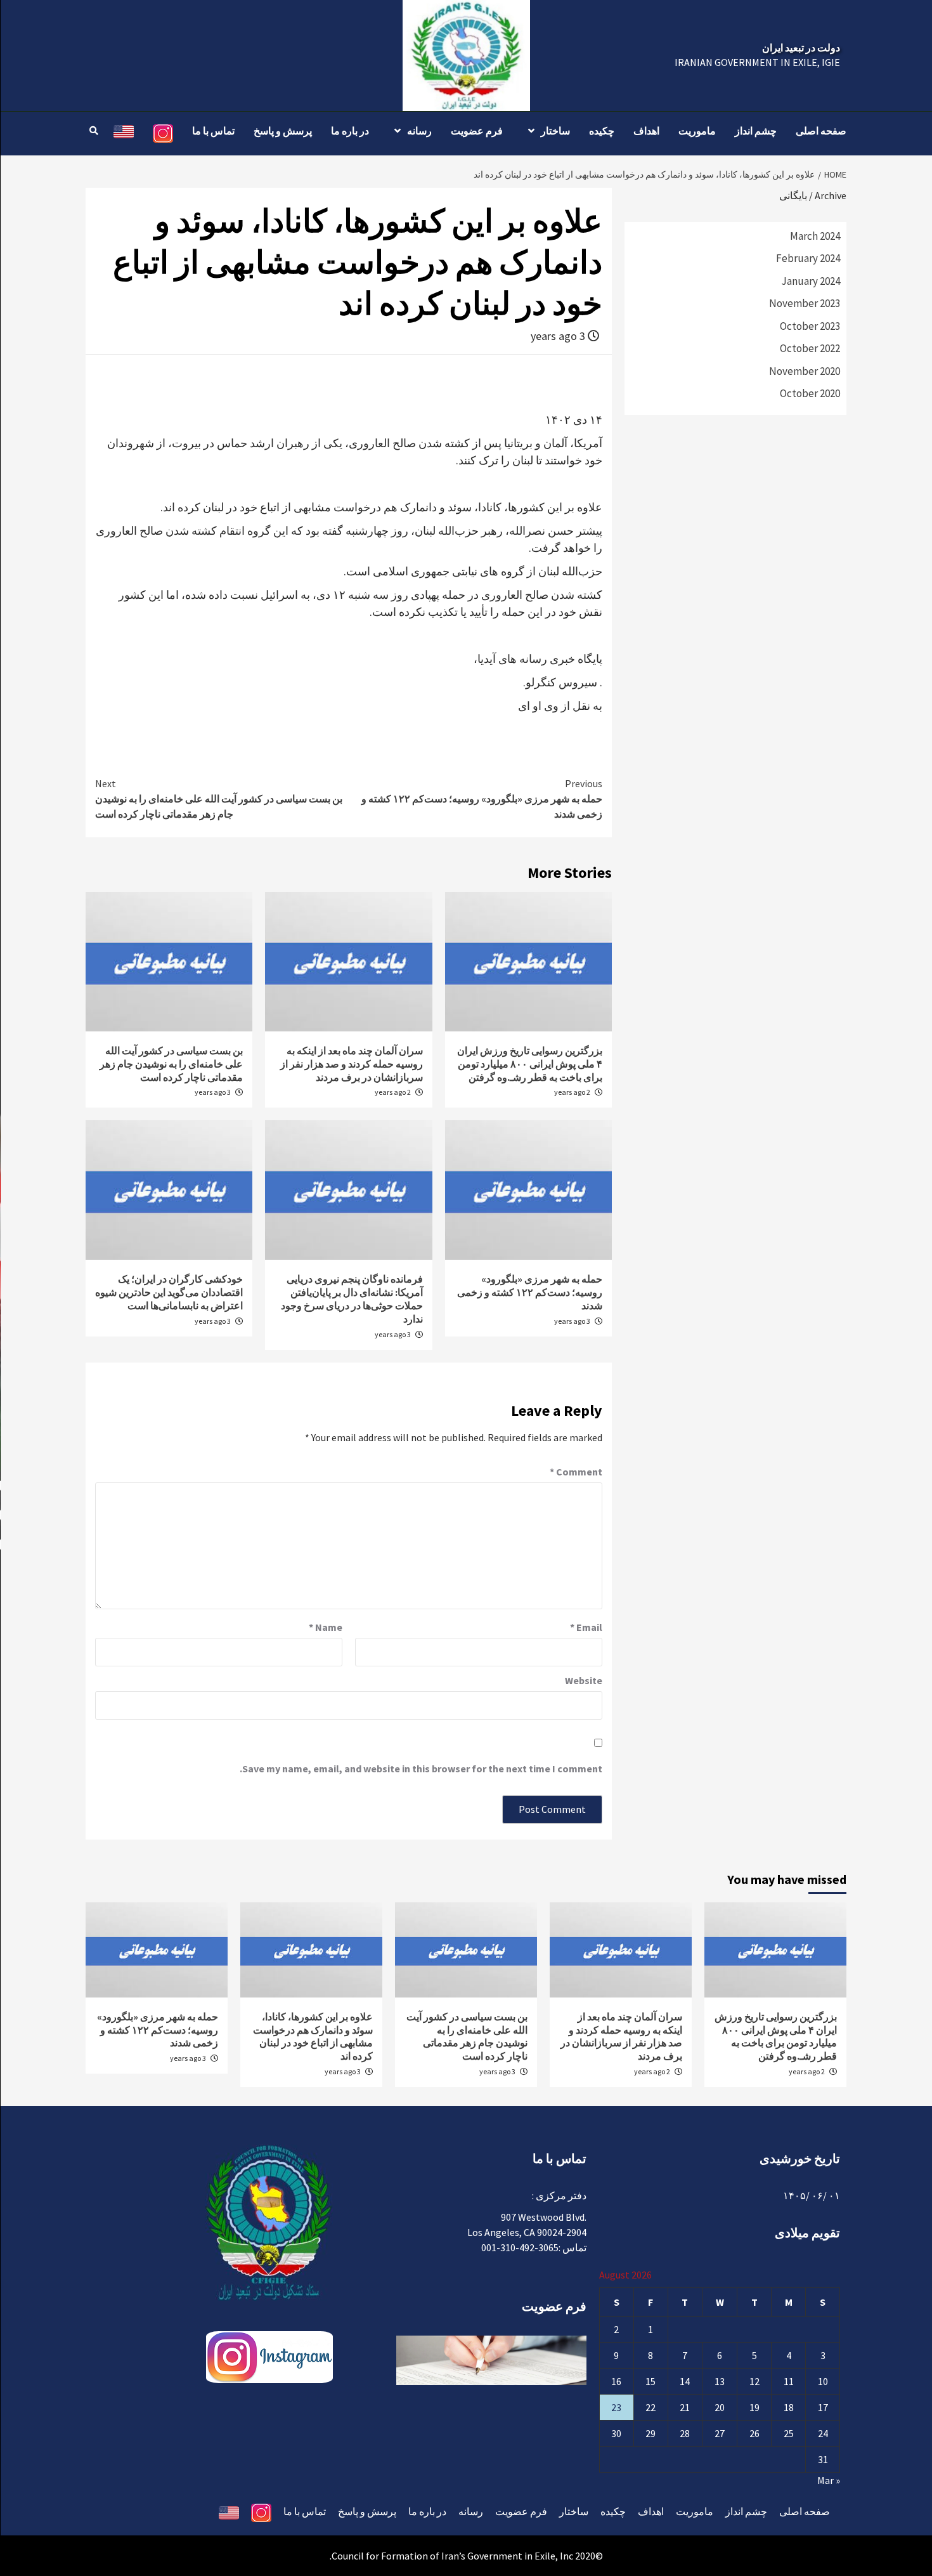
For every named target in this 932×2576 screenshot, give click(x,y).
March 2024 (815, 236)
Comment (576, 1472)
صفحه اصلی (821, 131)
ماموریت (697, 131)
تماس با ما (213, 131)
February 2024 (808, 258)
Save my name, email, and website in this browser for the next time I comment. (421, 1769)
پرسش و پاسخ (283, 131)
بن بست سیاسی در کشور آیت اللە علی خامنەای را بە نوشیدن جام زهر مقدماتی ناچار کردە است (219, 799)
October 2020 (810, 393)
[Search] (94, 131)
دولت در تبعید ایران (801, 48)
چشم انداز (756, 131)
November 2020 (805, 371)
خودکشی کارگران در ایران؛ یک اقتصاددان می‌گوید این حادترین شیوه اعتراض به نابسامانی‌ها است (169, 1292)
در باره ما (350, 131)
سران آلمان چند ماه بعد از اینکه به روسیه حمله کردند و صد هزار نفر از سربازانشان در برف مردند (352, 1064)
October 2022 (810, 348)
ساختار (555, 131)
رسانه (419, 131)
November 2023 (805, 303)
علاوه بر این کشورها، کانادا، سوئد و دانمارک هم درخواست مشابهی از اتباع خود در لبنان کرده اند (313, 2036)
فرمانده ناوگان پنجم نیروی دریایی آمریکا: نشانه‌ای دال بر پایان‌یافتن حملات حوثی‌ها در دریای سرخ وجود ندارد (352, 1298)
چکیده (602, 131)
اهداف (646, 131)
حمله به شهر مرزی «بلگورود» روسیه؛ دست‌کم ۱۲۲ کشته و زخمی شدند (482, 799)
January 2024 (811, 281)
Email (586, 1627)
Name (326, 1627)
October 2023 (810, 326)
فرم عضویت (477, 131)
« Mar (829, 2480)
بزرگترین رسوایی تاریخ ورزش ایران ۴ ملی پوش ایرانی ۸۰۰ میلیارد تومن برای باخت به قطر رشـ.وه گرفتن (530, 1064)
